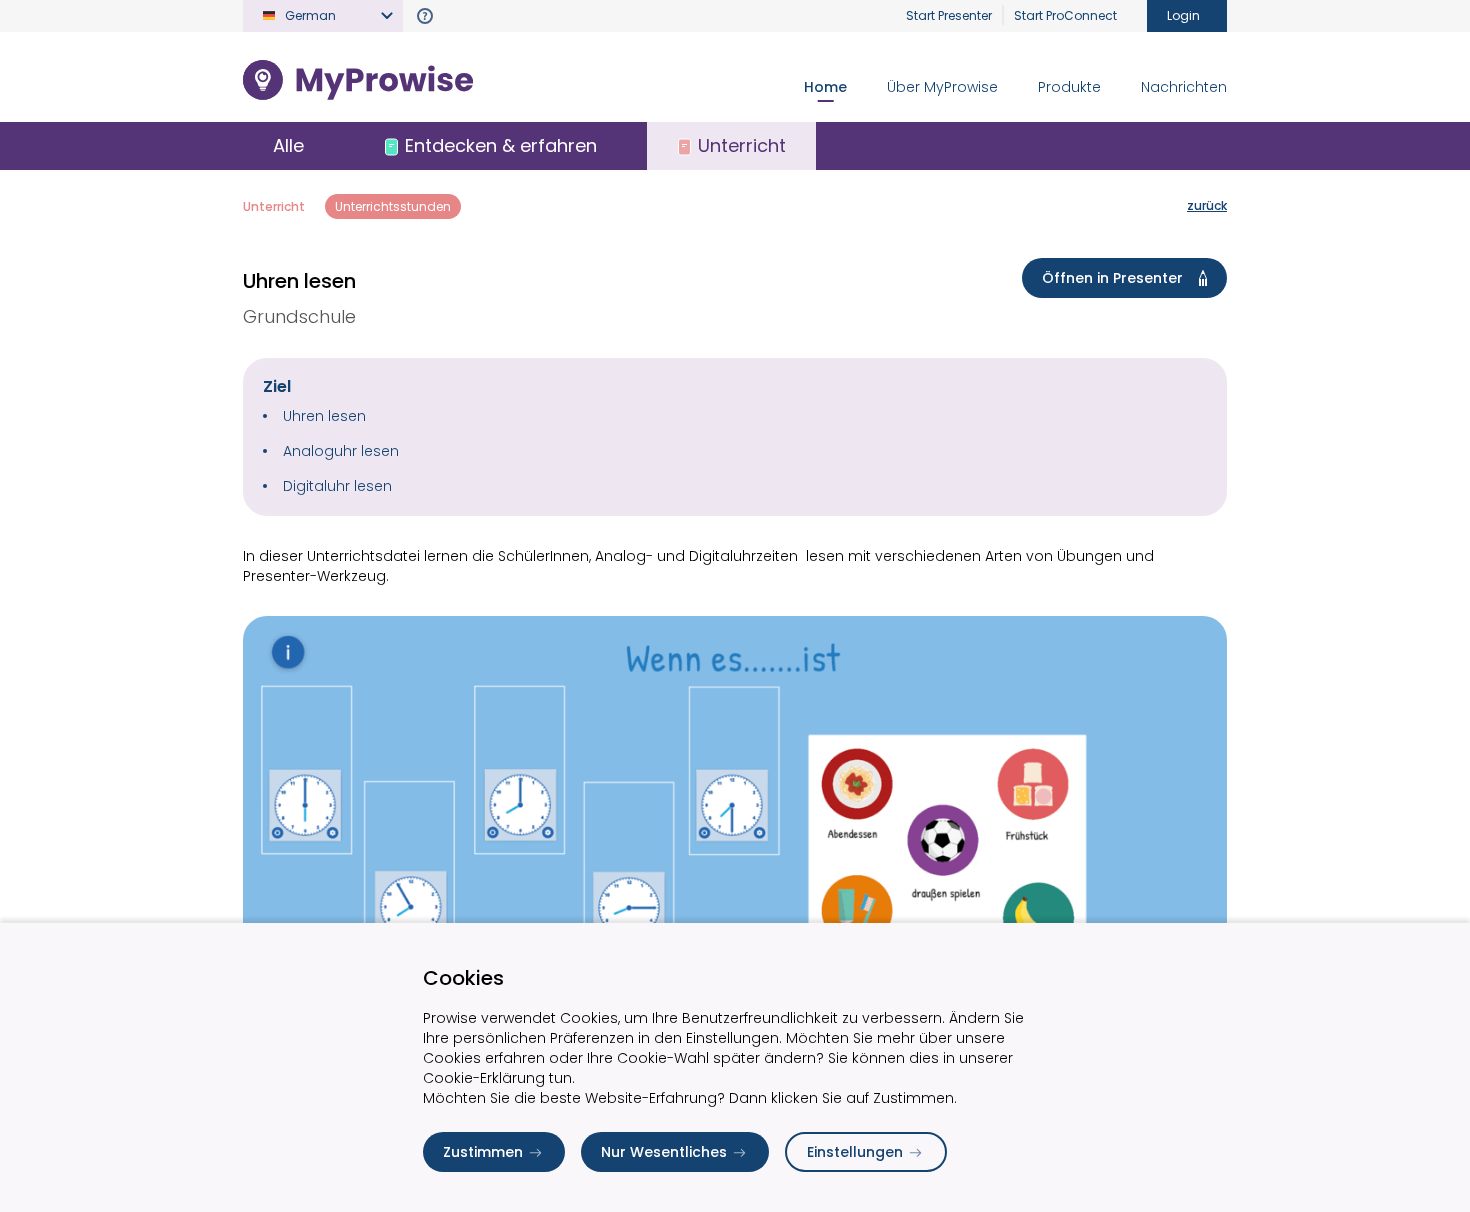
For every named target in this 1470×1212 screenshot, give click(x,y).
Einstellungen (855, 1152)
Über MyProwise (942, 87)
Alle (288, 145)
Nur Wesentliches (664, 1152)
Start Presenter (949, 15)
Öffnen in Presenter (1112, 278)
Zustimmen (483, 1152)
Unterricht (274, 206)
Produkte (1069, 87)
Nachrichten (1184, 87)
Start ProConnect (1065, 15)
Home (825, 87)
